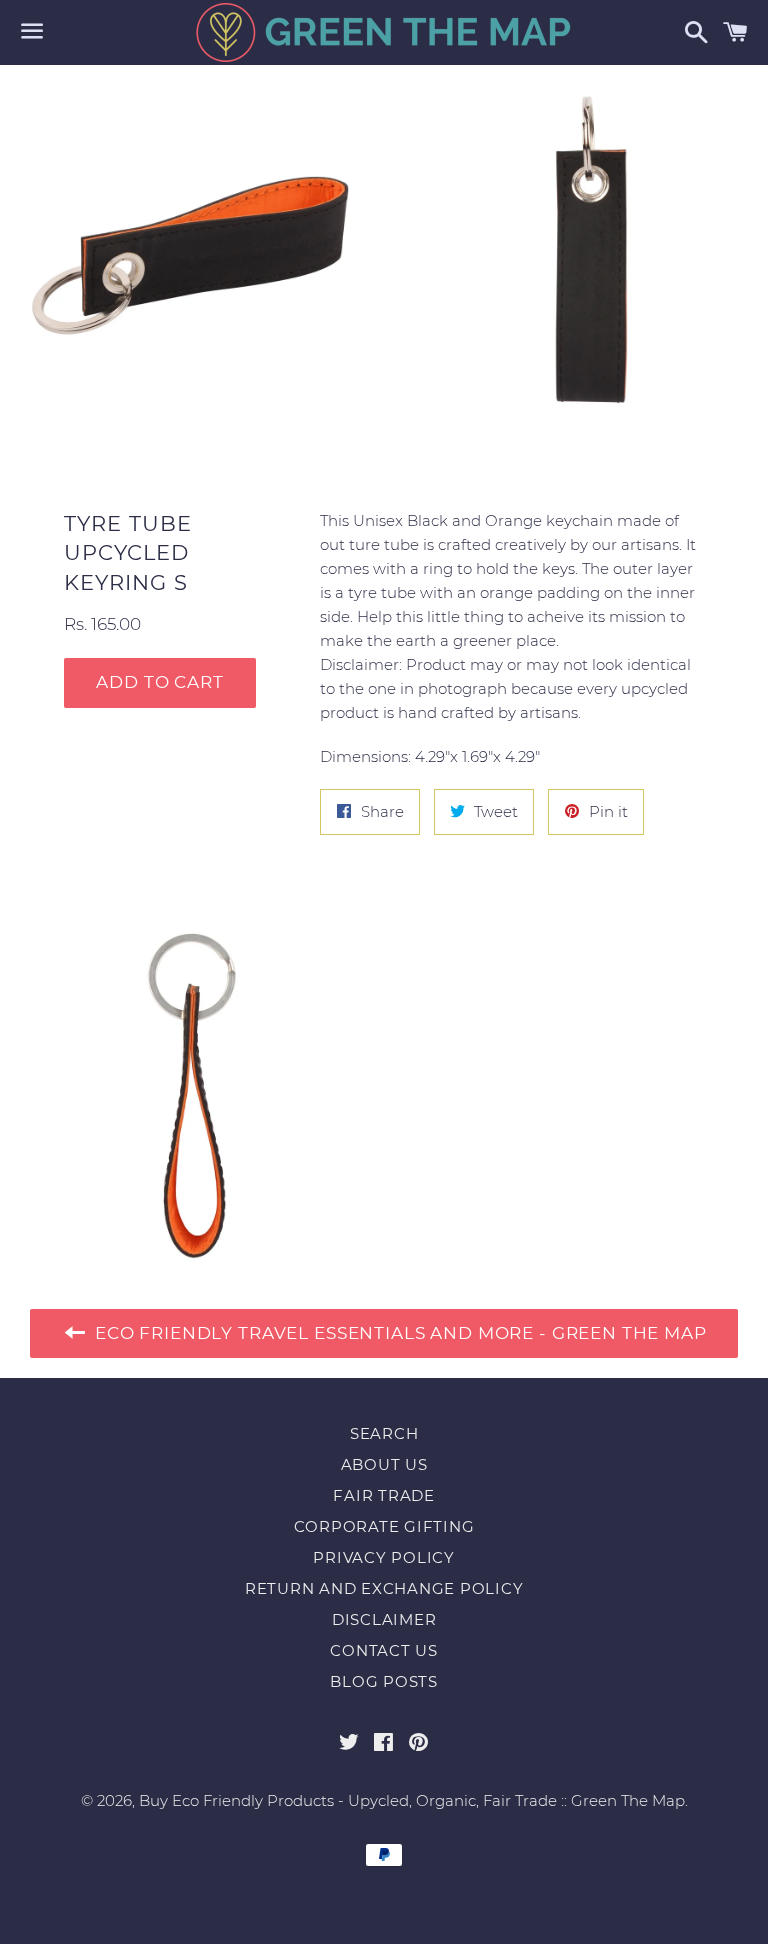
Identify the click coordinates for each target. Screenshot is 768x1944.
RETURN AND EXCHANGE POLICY (384, 1588)
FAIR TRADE (384, 1495)
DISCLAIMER (384, 1619)
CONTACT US (384, 1650)
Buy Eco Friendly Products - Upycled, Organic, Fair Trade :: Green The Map (412, 1800)
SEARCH (384, 1433)
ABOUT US (384, 1464)
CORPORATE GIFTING (384, 1526)
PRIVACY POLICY (384, 1557)
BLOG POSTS (384, 1681)
